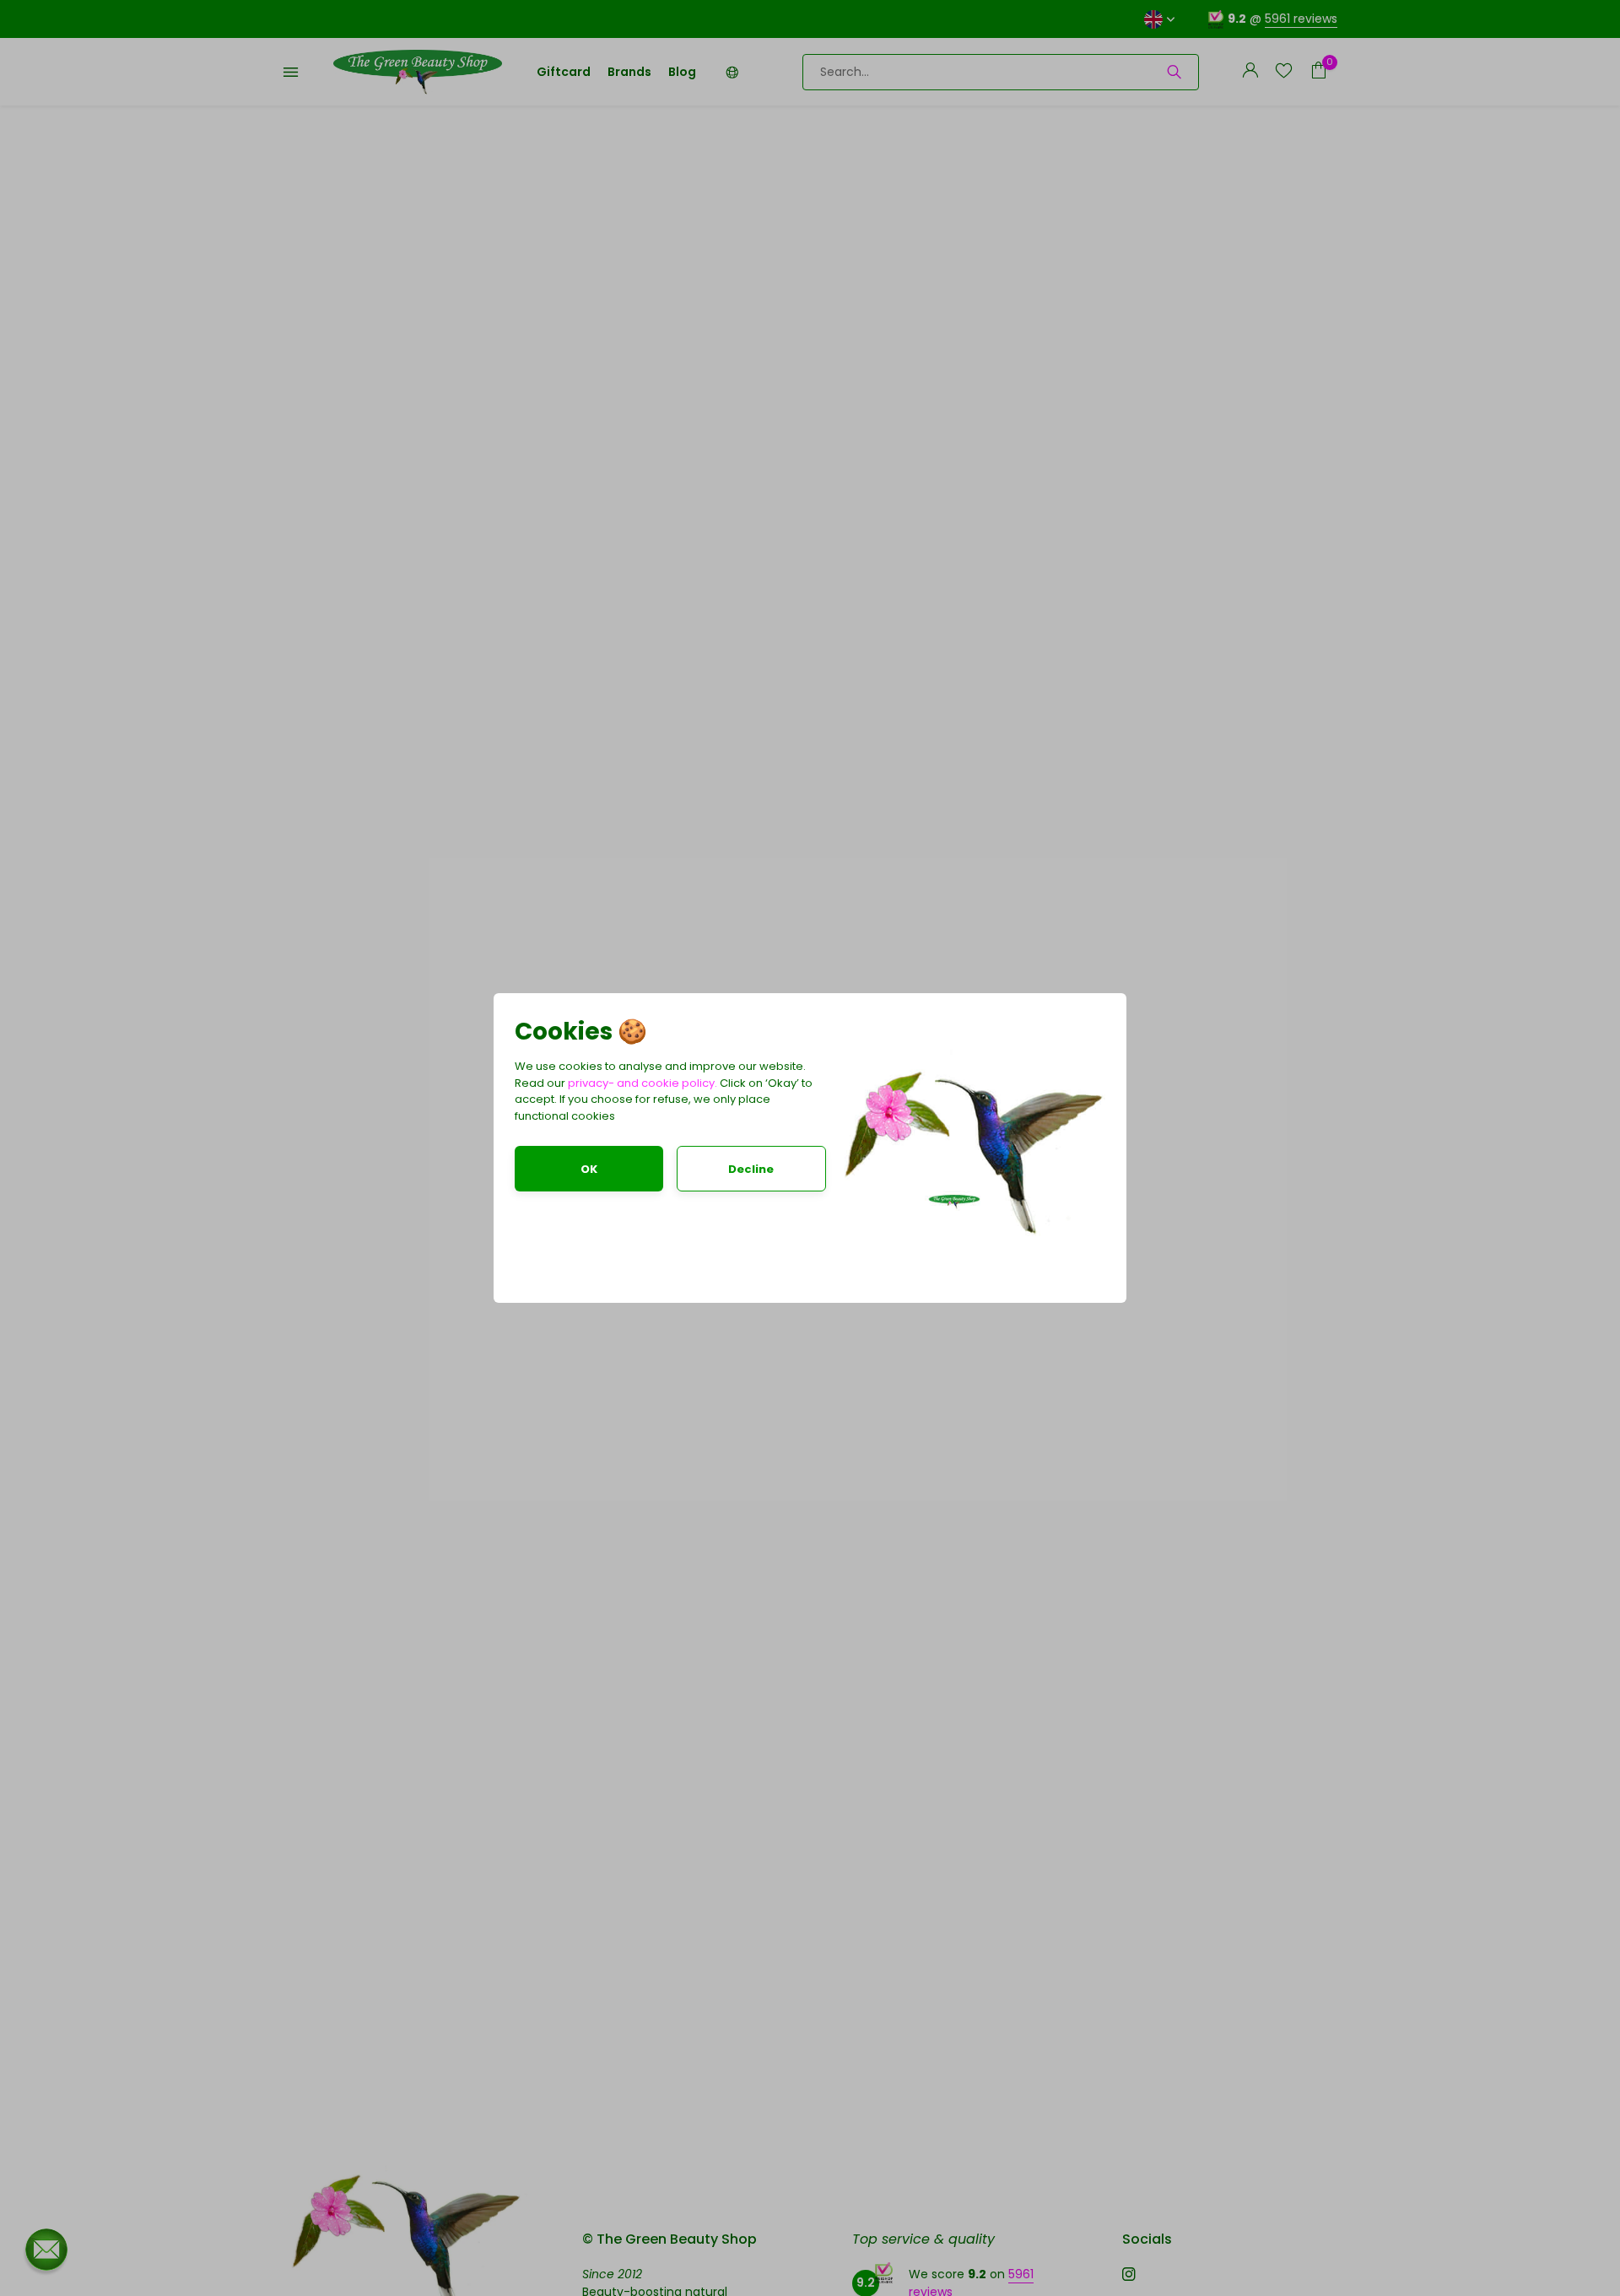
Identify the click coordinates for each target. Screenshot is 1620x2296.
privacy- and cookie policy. (643, 1083)
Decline (751, 1169)
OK (589, 1169)
